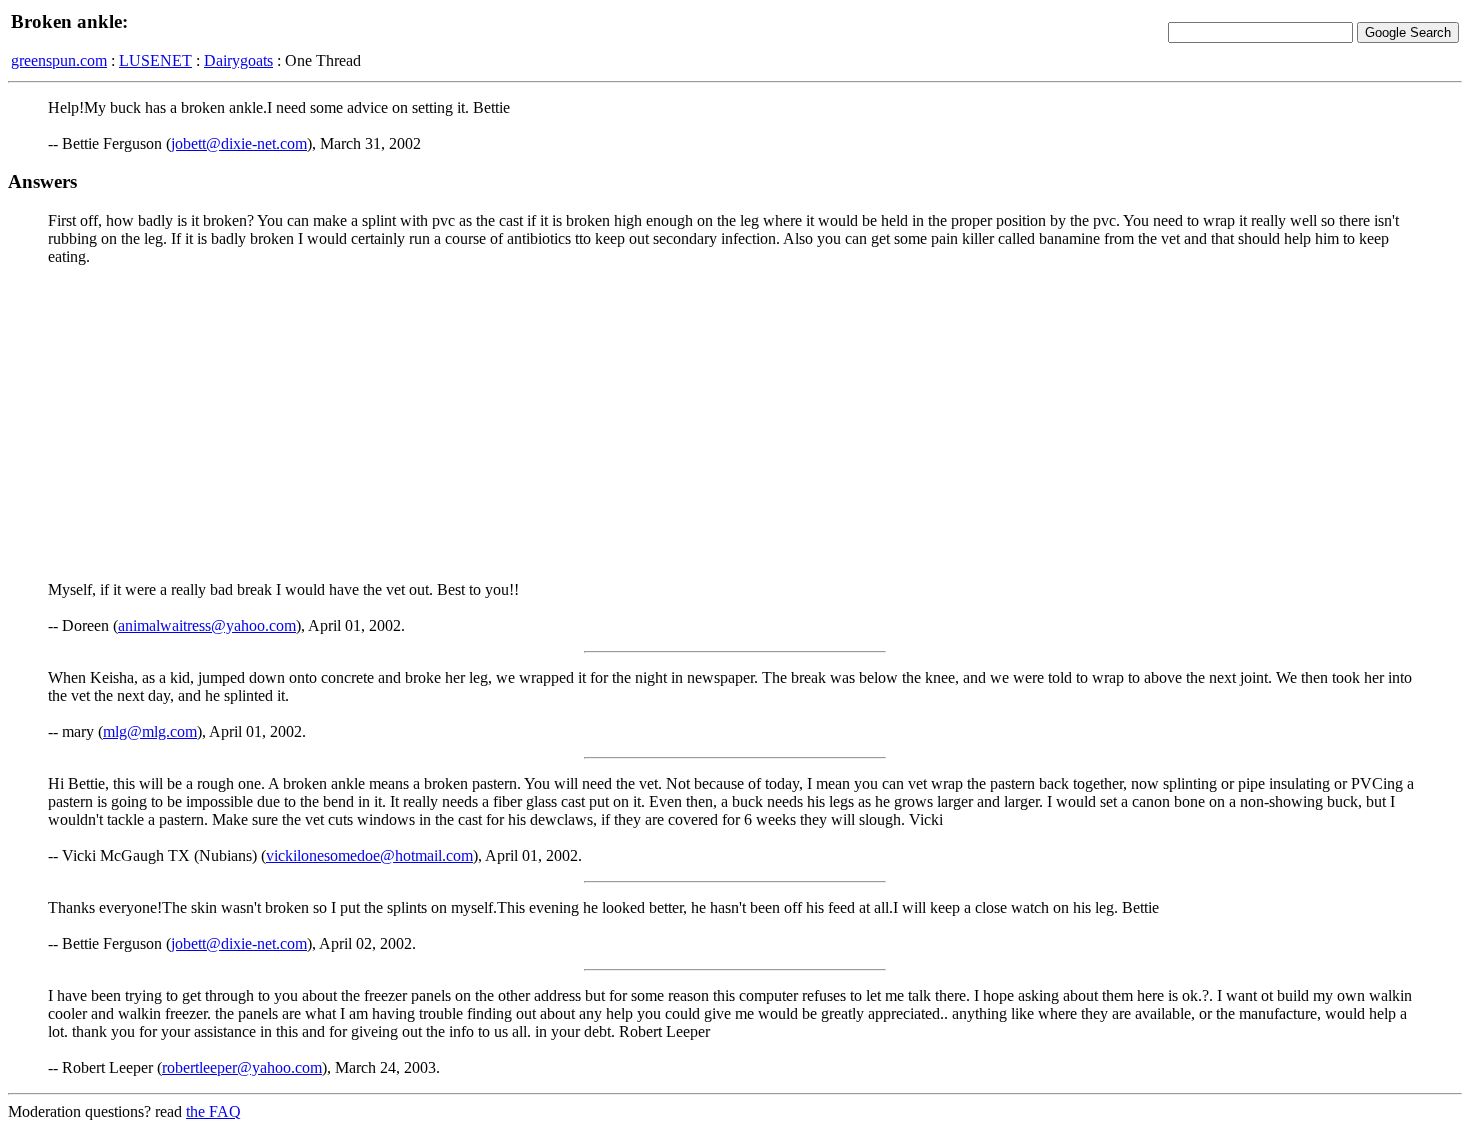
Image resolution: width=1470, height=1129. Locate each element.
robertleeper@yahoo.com (242, 1067)
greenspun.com (59, 60)
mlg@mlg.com (150, 731)
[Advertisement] (735, 422)
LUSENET (155, 60)
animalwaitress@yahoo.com (207, 625)
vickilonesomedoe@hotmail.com (369, 855)
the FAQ (213, 1111)
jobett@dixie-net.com (239, 143)
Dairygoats (238, 60)
